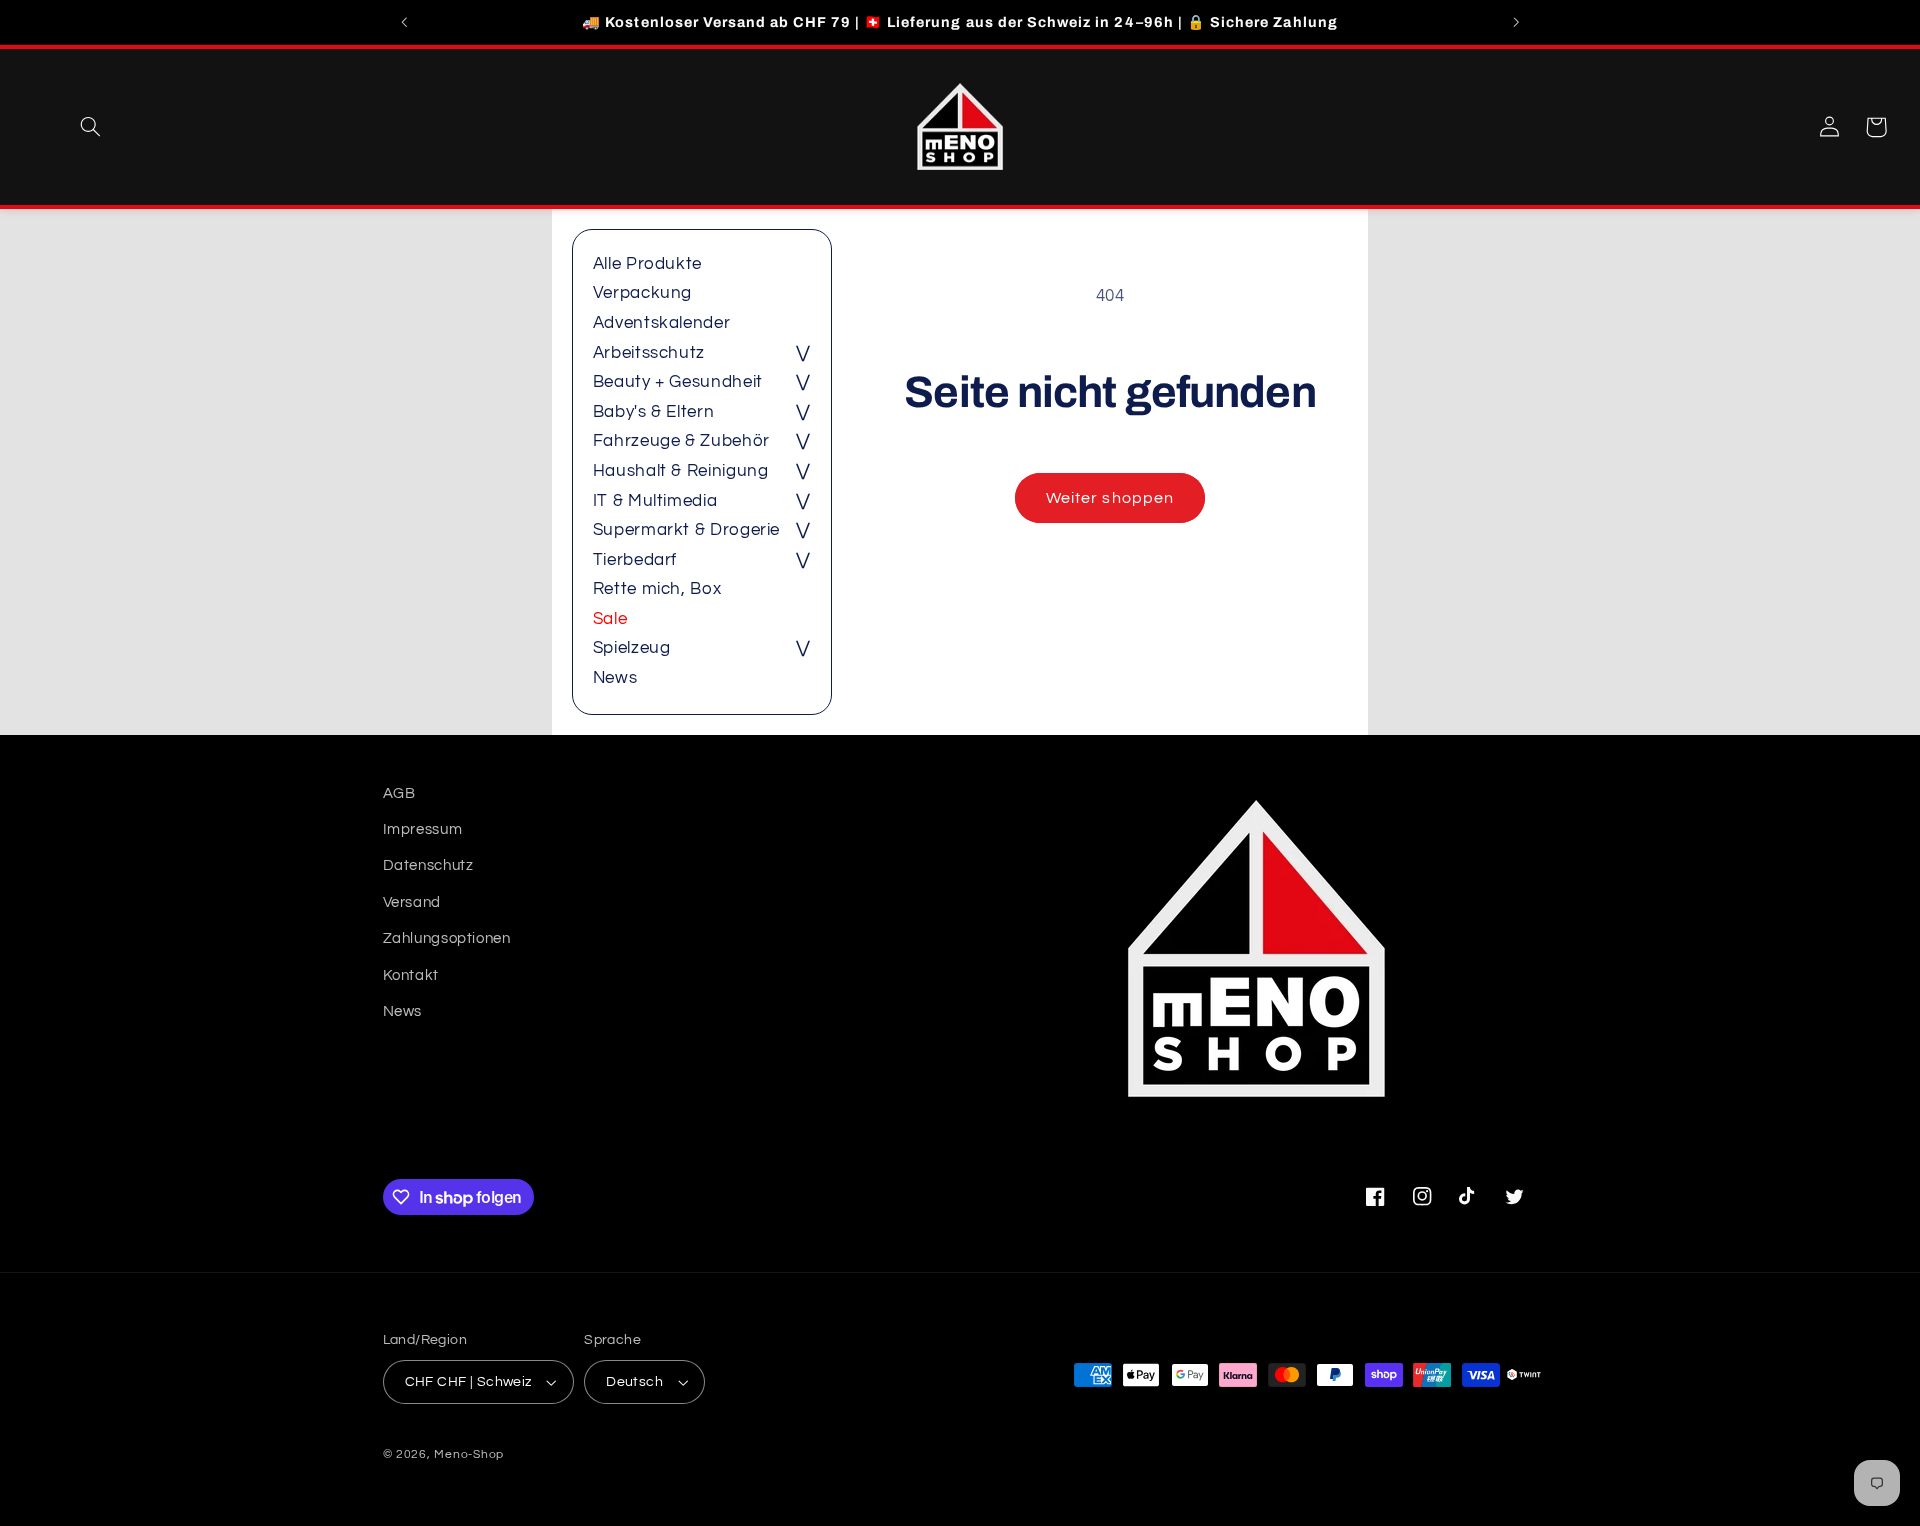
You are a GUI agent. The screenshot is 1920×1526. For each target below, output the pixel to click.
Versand (412, 902)
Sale (610, 619)
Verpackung (642, 293)
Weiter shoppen (1110, 498)
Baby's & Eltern (653, 412)
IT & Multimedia (655, 501)
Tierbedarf (635, 560)
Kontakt (411, 975)
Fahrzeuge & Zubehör (681, 441)
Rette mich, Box (657, 589)
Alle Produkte (647, 264)
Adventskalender (661, 323)
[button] (90, 127)
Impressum (423, 829)
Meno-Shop (469, 1454)
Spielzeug (632, 648)
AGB (399, 793)
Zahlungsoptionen (447, 938)
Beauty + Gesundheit (678, 382)
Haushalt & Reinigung (681, 471)
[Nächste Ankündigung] (1516, 22)
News (615, 678)
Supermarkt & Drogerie (686, 530)
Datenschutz (428, 865)
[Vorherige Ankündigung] (404, 22)
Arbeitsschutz (649, 353)
